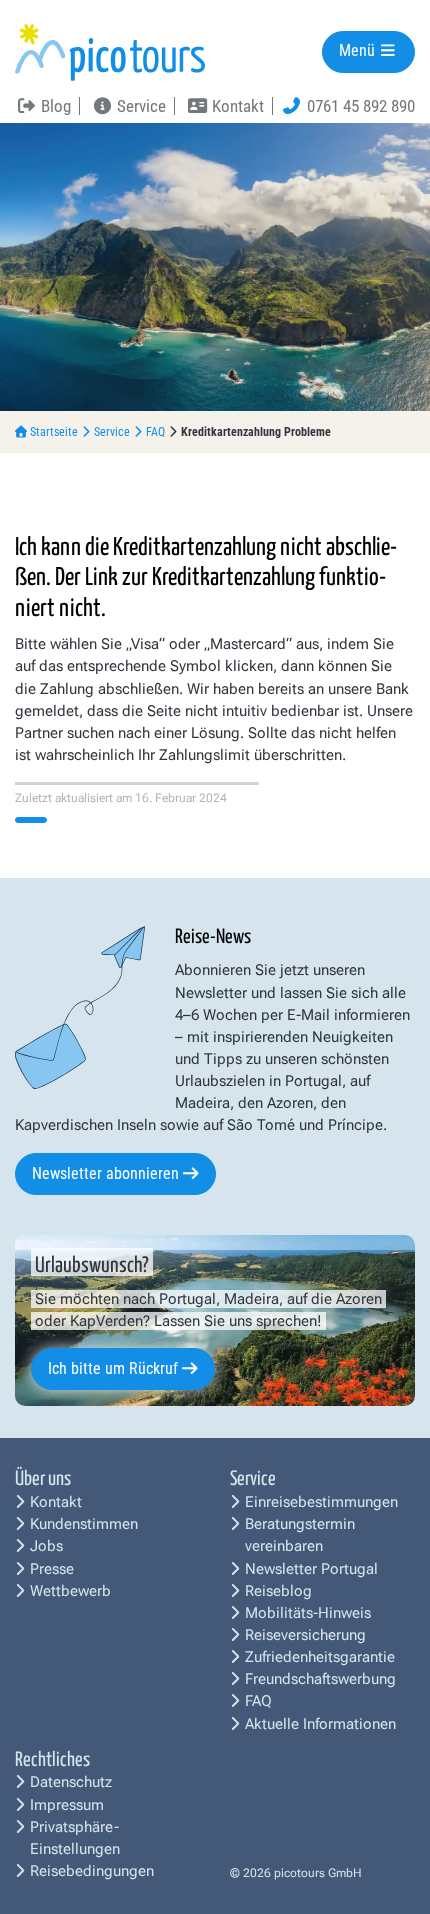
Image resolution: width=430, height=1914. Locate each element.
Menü (359, 51)
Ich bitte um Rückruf (113, 1369)
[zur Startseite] (110, 51)
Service (112, 432)
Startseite (54, 432)
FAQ (155, 432)
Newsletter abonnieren (105, 1174)
